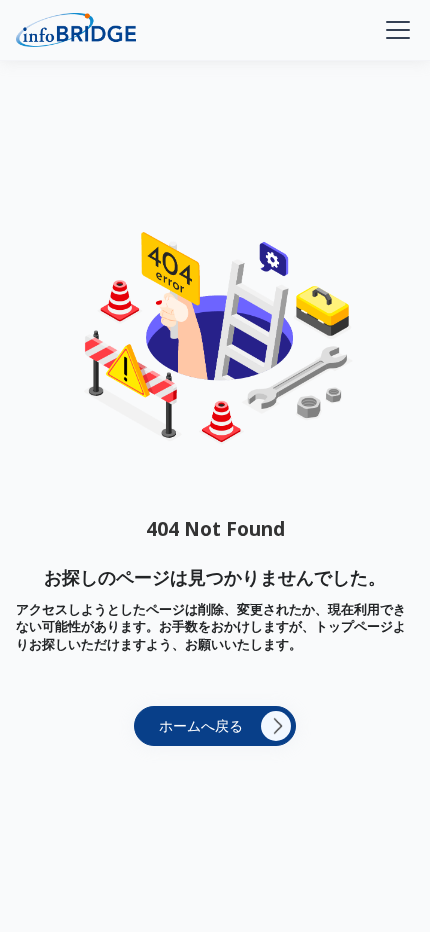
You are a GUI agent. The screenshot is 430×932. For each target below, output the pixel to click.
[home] (76, 29)
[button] (394, 30)
